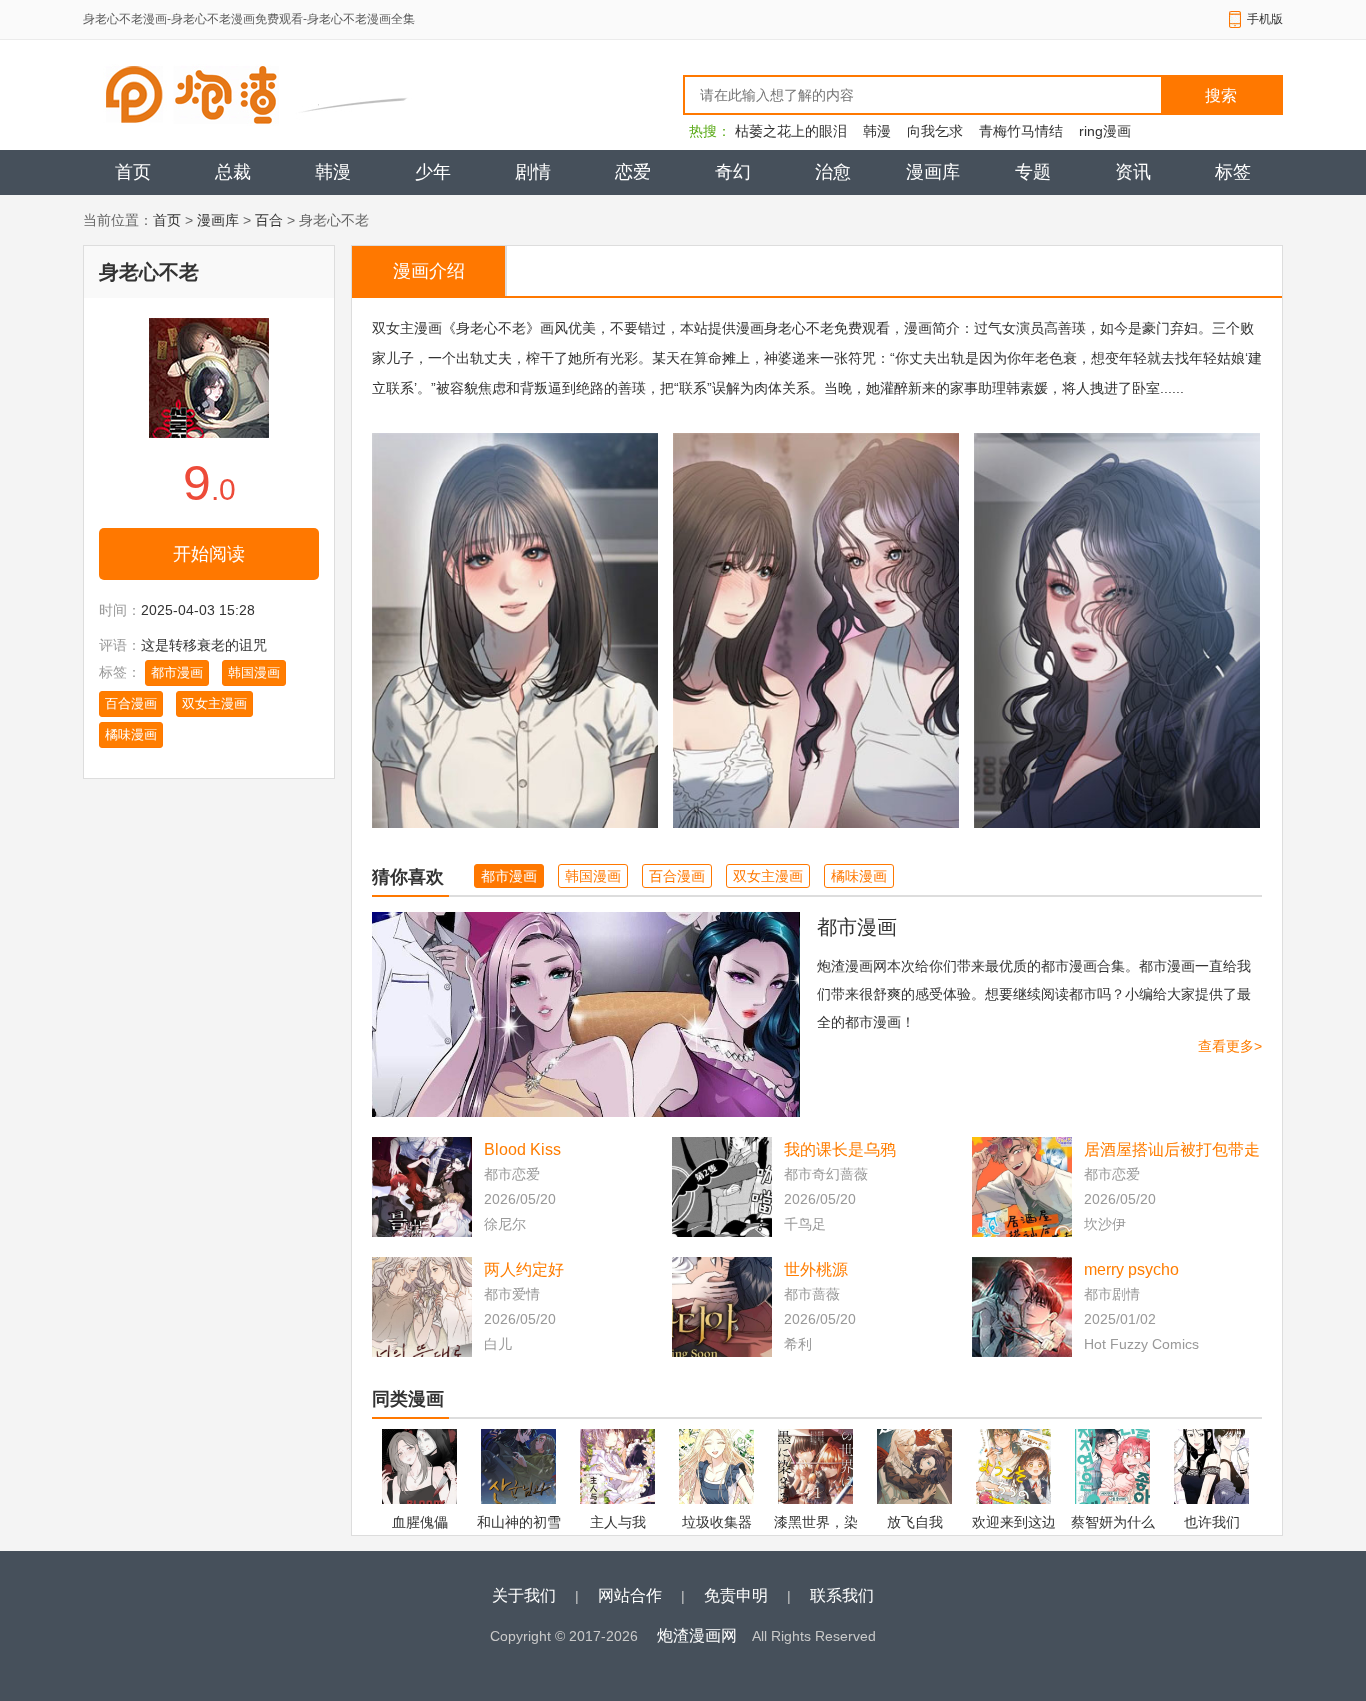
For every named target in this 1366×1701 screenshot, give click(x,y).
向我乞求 (935, 131)
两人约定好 (524, 1269)
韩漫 (877, 131)
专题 (1033, 172)
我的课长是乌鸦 (840, 1149)
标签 (1233, 172)
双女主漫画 (214, 703)
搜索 (1221, 95)
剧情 (533, 172)
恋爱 (633, 172)
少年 (433, 172)
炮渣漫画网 (697, 1635)
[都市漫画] (586, 1014)
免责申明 (736, 1595)
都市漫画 (177, 672)
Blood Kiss (522, 1149)
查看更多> (1230, 1046)
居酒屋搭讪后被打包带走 (1172, 1149)
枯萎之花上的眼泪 (791, 131)
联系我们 (842, 1595)
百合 (269, 220)
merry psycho (1131, 1269)
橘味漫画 (131, 734)
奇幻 (733, 172)
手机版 (1265, 19)
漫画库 (933, 172)
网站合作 (630, 1595)
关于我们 (524, 1595)
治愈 (833, 172)
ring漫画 (1105, 131)
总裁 (233, 172)
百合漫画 (131, 703)
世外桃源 (816, 1269)
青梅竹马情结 (1021, 131)
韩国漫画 (254, 672)
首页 (133, 172)
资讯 (1133, 172)
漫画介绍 (429, 271)
